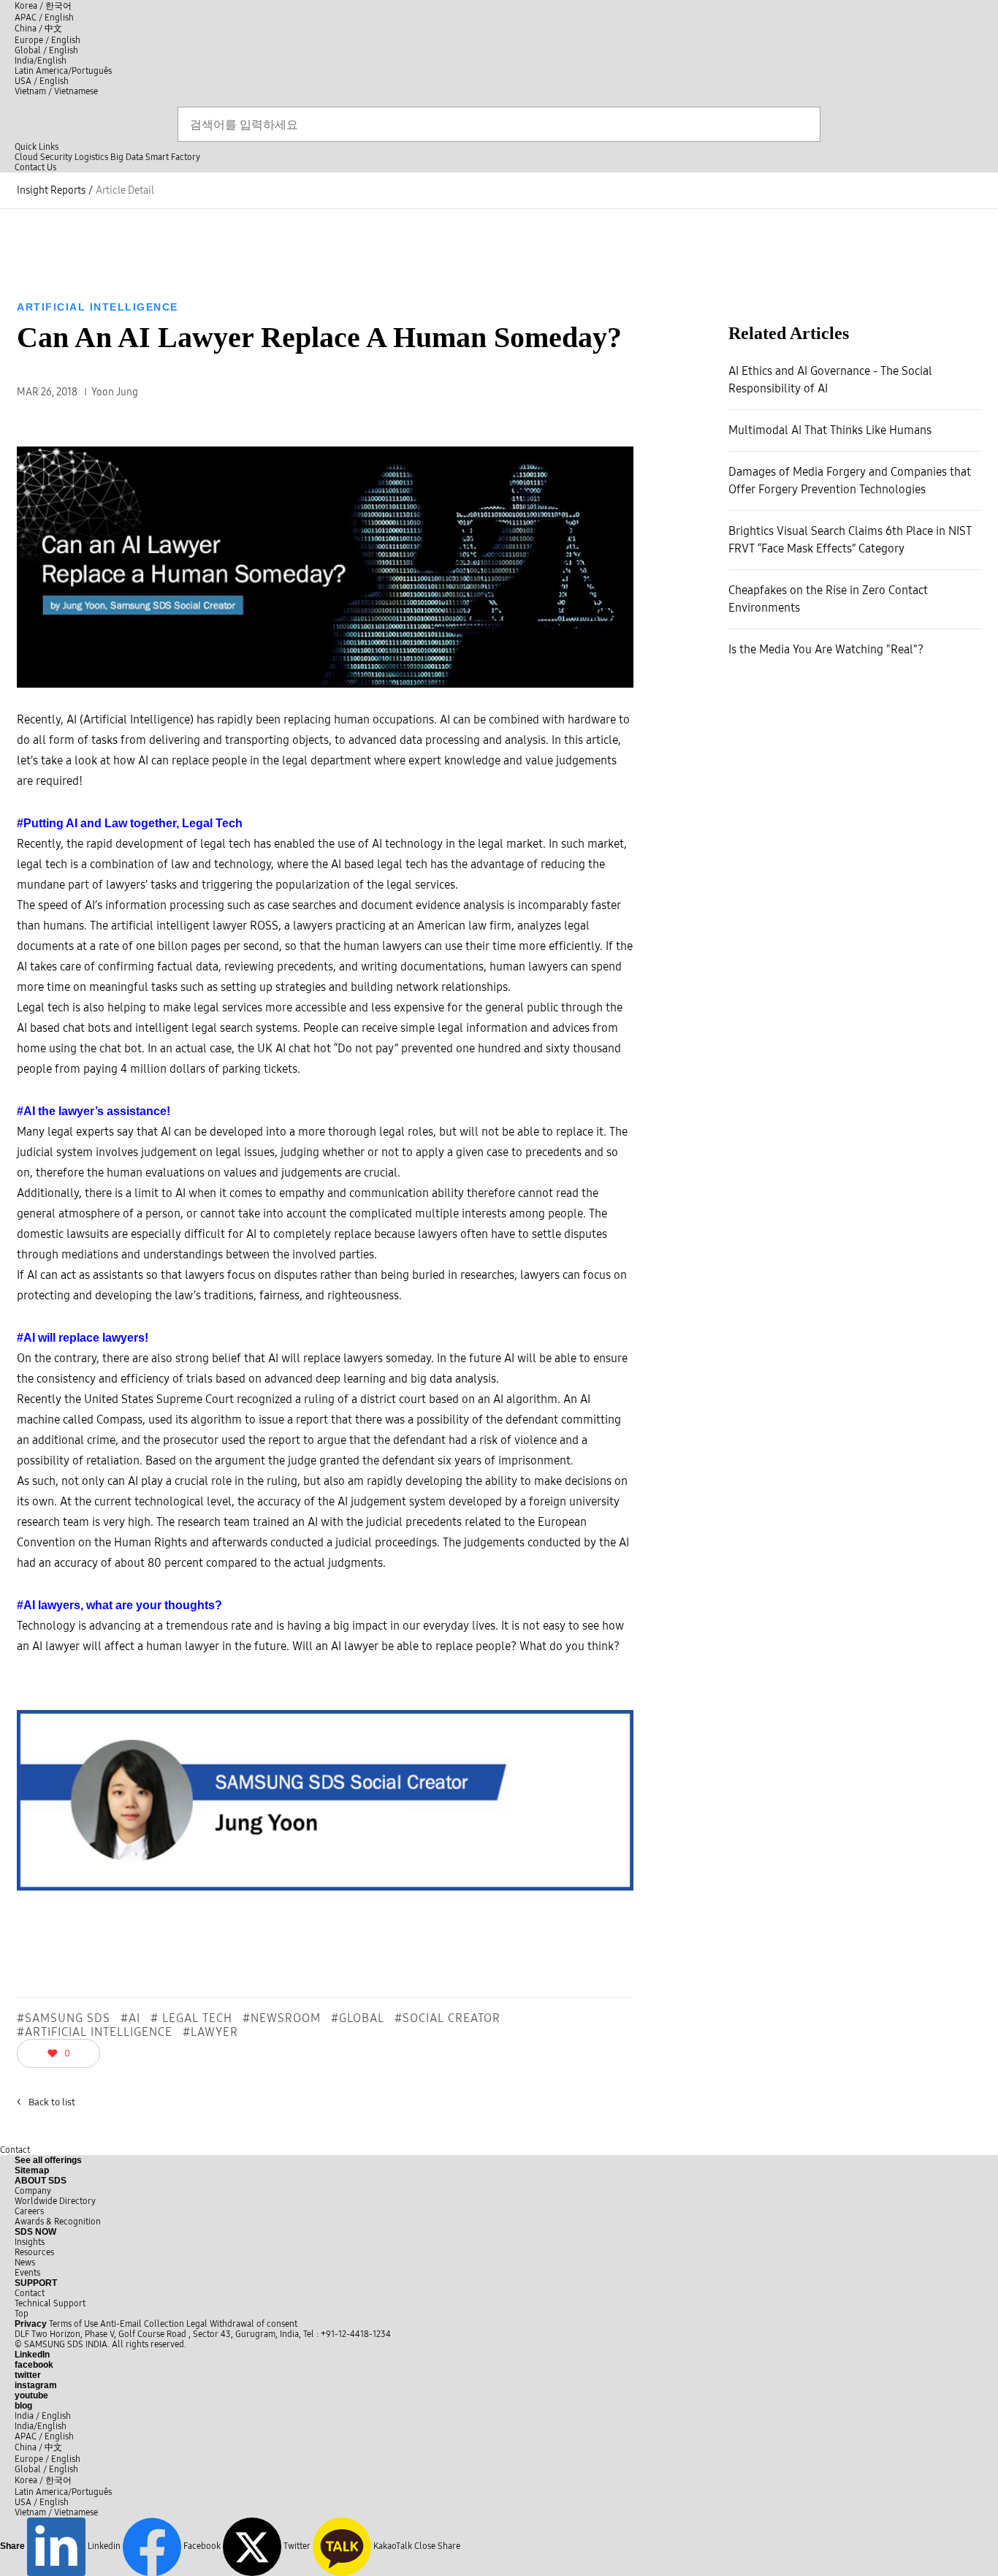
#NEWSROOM (282, 2018)
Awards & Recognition (58, 2222)
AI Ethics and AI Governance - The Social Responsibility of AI (830, 380)
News (25, 2262)
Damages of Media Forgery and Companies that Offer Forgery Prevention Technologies (850, 480)
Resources (34, 2252)
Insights (30, 2242)
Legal (197, 2324)
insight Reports (51, 190)
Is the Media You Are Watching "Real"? (826, 649)
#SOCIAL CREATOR (447, 2018)
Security (56, 157)
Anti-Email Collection (142, 2324)
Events (27, 2273)
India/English (41, 61)
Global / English (46, 50)
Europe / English (47, 40)
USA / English (42, 81)
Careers (29, 2211)
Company (33, 2191)
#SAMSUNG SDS (64, 2018)
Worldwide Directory (55, 2201)
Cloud (26, 157)
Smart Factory (173, 157)
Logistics (91, 157)
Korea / (43, 6)
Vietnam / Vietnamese (56, 91)
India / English (43, 2416)
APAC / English (44, 18)
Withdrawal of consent (254, 2324)
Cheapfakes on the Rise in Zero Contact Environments (828, 599)
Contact (15, 2150)
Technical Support (50, 2303)
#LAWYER (210, 2032)
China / (38, 29)
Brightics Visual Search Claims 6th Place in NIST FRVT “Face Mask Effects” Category (850, 540)
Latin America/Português (63, 71)
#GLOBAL (358, 2018)
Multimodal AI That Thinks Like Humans (830, 430)
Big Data (127, 157)
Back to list (46, 2102)
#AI (130, 2018)
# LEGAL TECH (191, 2018)
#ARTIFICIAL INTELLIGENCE (95, 2032)
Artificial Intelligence (98, 307)
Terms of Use (73, 2324)
